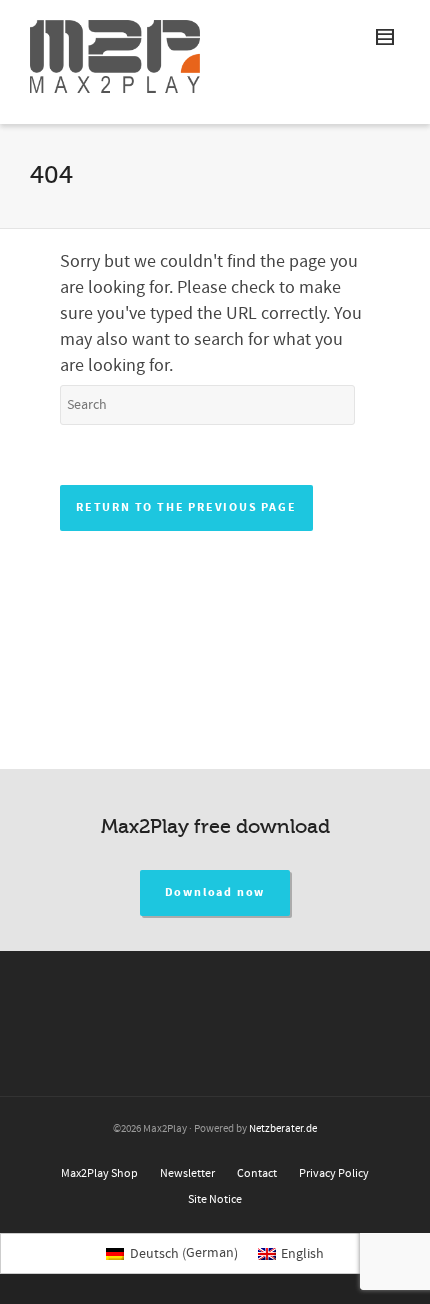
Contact (257, 1173)
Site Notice (215, 1199)
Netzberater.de (283, 1129)
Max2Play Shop (99, 1173)
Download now (215, 892)
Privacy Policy (334, 1173)
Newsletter (187, 1173)
